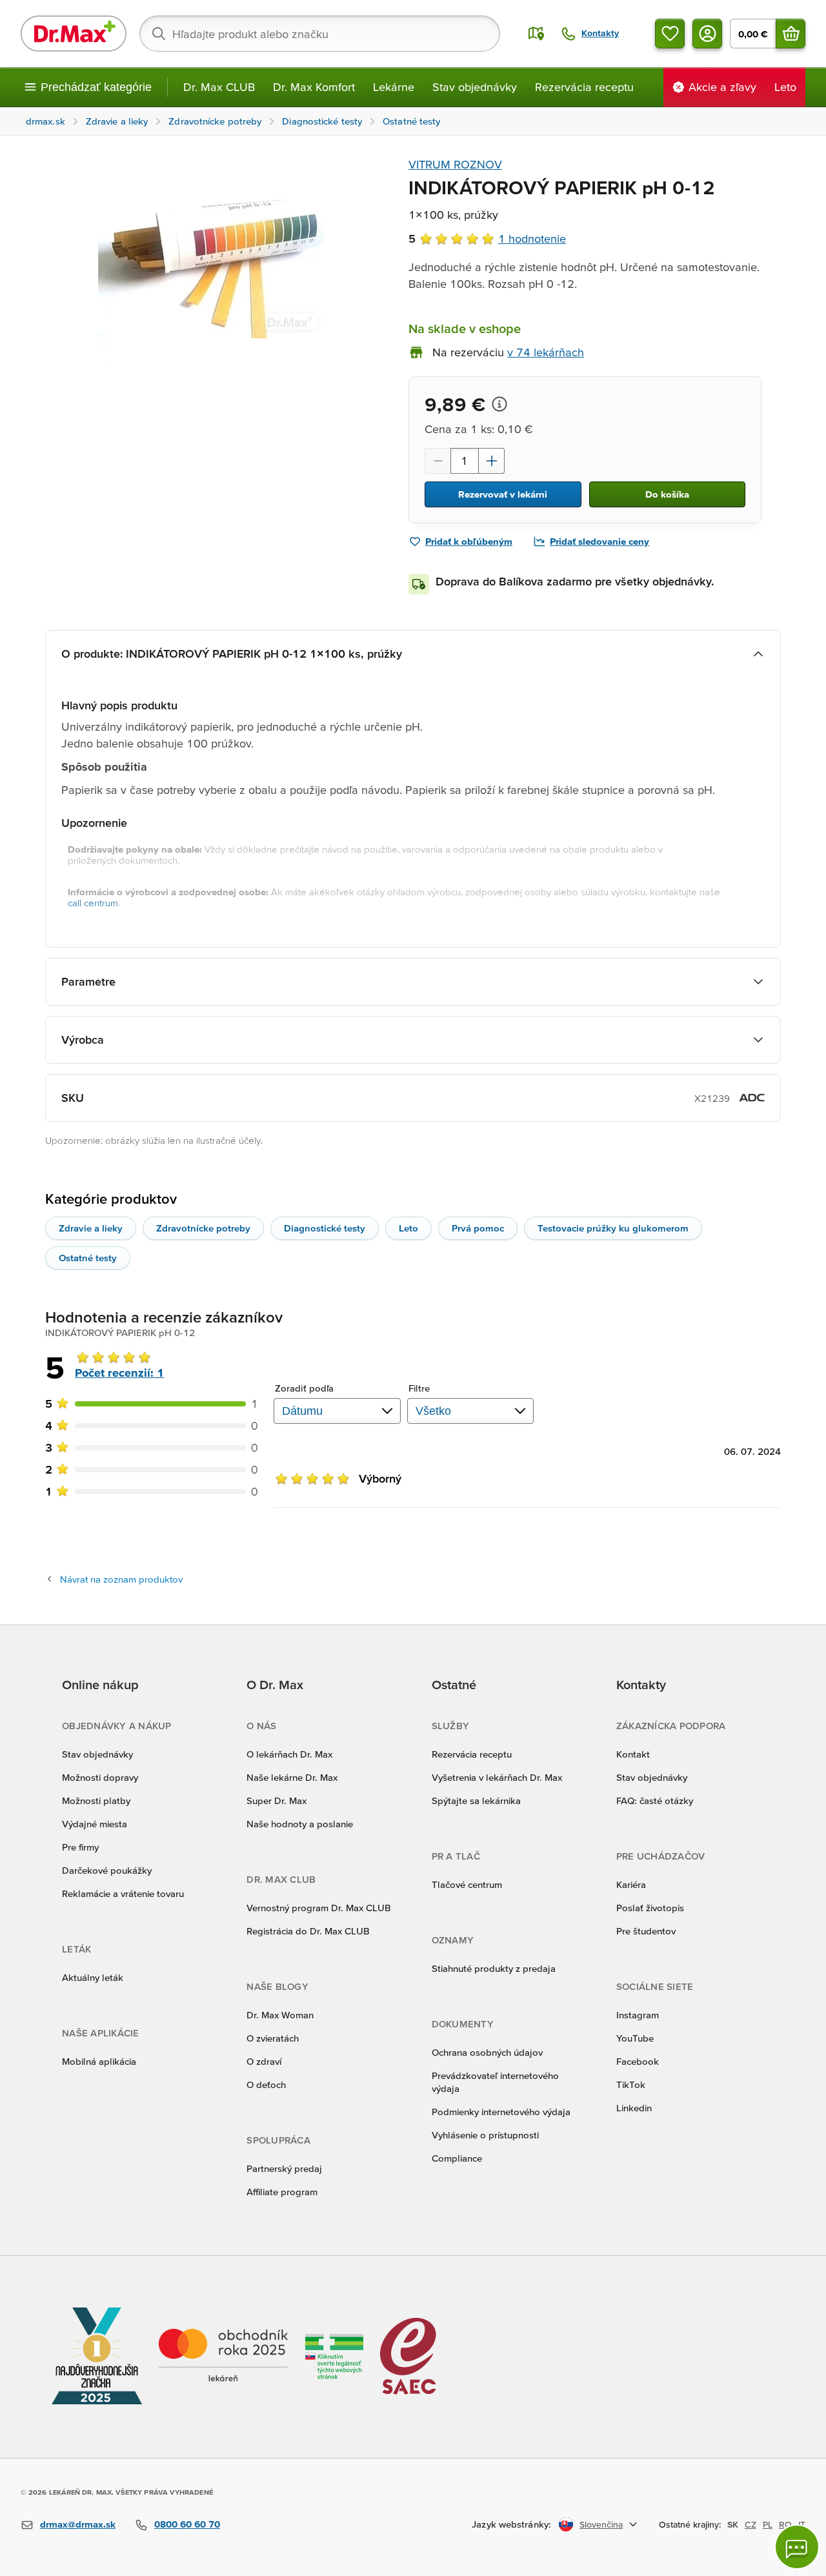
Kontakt (633, 1754)
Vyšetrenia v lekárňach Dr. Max (497, 1777)
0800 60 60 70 (187, 2524)
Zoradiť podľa (304, 1388)
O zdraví (264, 2061)
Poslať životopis (650, 1908)
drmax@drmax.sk (78, 2524)
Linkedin (634, 2108)
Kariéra (631, 1884)
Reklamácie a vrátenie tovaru (123, 1893)
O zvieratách (273, 2038)
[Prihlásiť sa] (707, 34)
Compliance (457, 2158)
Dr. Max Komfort (314, 87)
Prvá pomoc (478, 1228)
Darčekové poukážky (107, 1870)
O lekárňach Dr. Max (289, 1754)
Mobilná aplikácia (99, 2061)
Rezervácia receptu (584, 87)
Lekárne (394, 87)
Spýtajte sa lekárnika (476, 1800)
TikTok (631, 2084)
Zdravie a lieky (91, 1228)
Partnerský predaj (284, 2168)
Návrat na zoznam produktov (121, 1579)
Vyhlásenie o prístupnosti (485, 2135)
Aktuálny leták (93, 1977)
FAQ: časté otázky (655, 1800)
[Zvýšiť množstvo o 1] (492, 461)
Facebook (638, 2061)
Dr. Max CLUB (219, 87)
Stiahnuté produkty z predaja (494, 1968)
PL (768, 2524)
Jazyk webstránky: (511, 2524)
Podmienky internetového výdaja (501, 2112)
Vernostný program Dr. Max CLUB (319, 1908)
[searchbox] (320, 34)
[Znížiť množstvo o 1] (438, 461)
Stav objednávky (475, 87)
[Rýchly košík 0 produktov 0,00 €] (791, 34)
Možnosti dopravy (100, 1777)
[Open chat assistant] (797, 2547)
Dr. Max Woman (280, 2015)
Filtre (419, 1388)
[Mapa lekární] (536, 34)
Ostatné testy (88, 1258)
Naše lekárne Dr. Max (292, 1777)
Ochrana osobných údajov (487, 2052)
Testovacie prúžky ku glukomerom (613, 1228)
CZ (750, 2524)
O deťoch (266, 2084)
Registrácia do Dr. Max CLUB (308, 1931)
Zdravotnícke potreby (203, 1228)
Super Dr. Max (277, 1800)
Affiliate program (282, 2192)
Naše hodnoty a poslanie (300, 1824)
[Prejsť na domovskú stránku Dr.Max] (74, 34)
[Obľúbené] (670, 34)
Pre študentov (646, 1931)
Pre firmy (80, 1847)
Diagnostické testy (325, 1228)
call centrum (93, 903)
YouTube (635, 2038)
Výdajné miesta (95, 1824)
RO (785, 2524)
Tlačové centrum (467, 1884)
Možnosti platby (96, 1800)
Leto (408, 1228)
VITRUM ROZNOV (455, 164)
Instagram (638, 2015)
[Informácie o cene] (499, 404)
